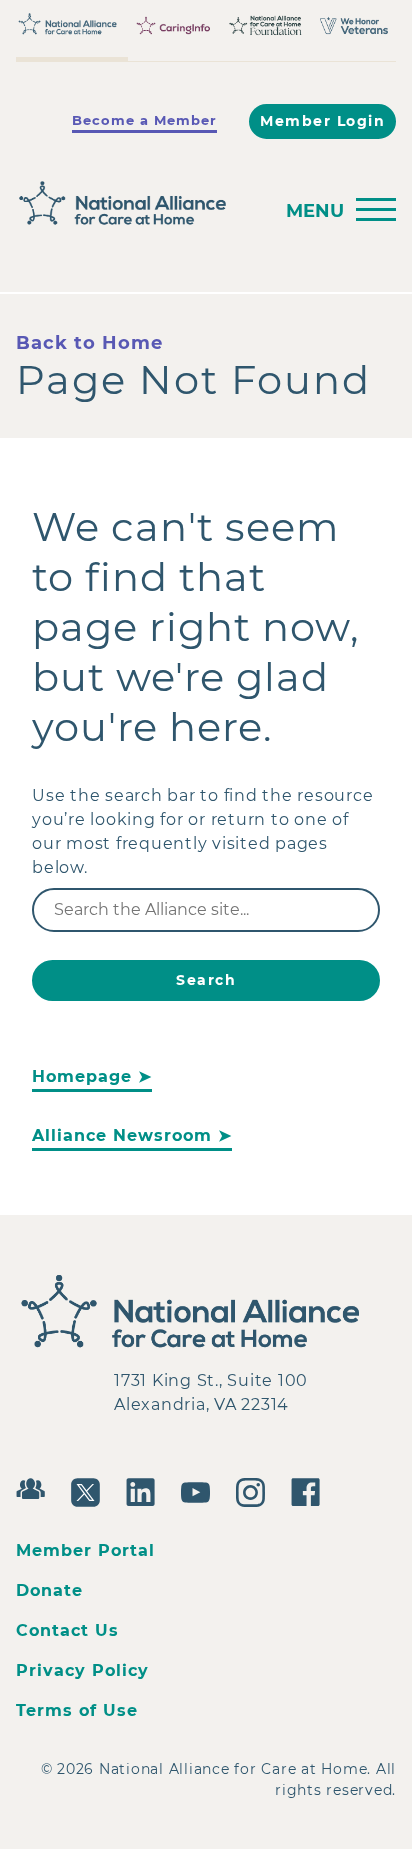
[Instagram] (255, 1490)
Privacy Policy (82, 1670)
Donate (49, 1590)
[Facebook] (310, 1490)
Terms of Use (77, 1710)
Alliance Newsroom (122, 1135)
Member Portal (85, 1550)
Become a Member (144, 120)
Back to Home (89, 343)
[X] (90, 1490)
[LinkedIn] (145, 1490)
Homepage (82, 1076)
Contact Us (67, 1630)
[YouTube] (200, 1490)
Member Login (322, 121)
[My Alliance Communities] (35, 1486)
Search (206, 980)
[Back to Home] (138, 204)
